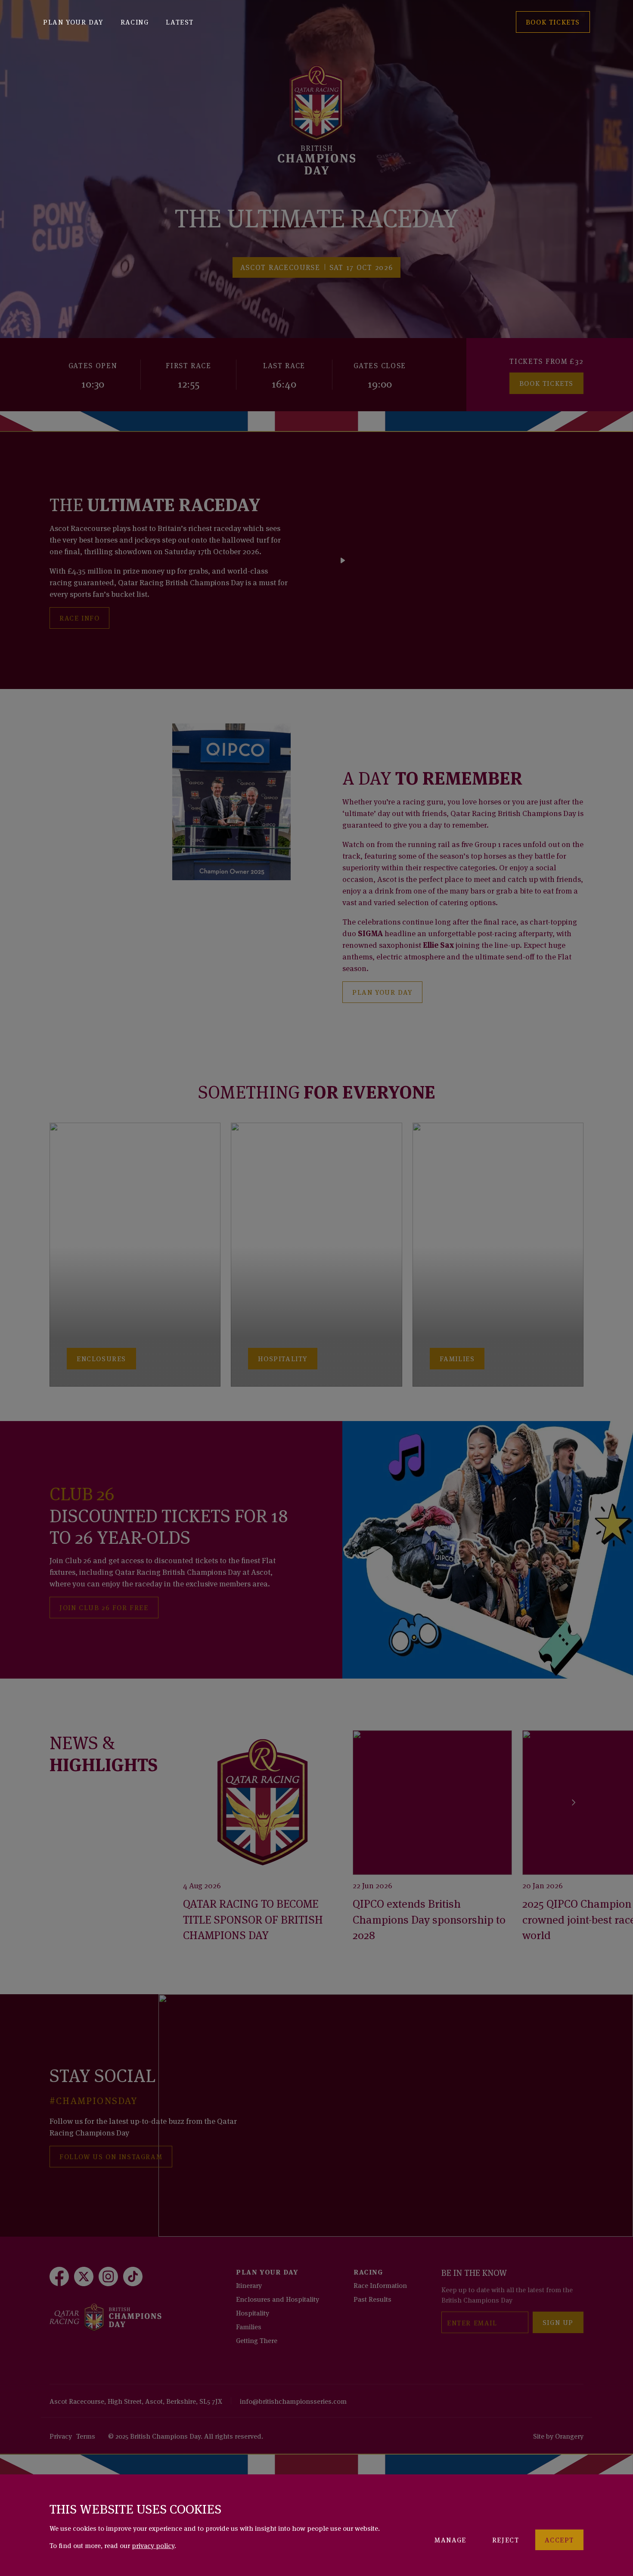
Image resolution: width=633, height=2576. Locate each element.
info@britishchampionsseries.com (293, 2401)
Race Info (79, 618)
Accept (559, 2539)
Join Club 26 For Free (104, 1607)
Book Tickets (546, 383)
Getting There (257, 2340)
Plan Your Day (73, 22)
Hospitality (253, 2312)
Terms (86, 2436)
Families (249, 2326)
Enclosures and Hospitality (278, 2299)
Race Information (380, 2285)
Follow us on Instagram (111, 2156)
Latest (180, 22)
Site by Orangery (558, 2436)
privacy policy (153, 2545)
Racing (135, 22)
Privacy (61, 2436)
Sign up (558, 2322)
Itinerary (249, 2285)
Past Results (372, 2299)
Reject (506, 2539)
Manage (450, 2539)
